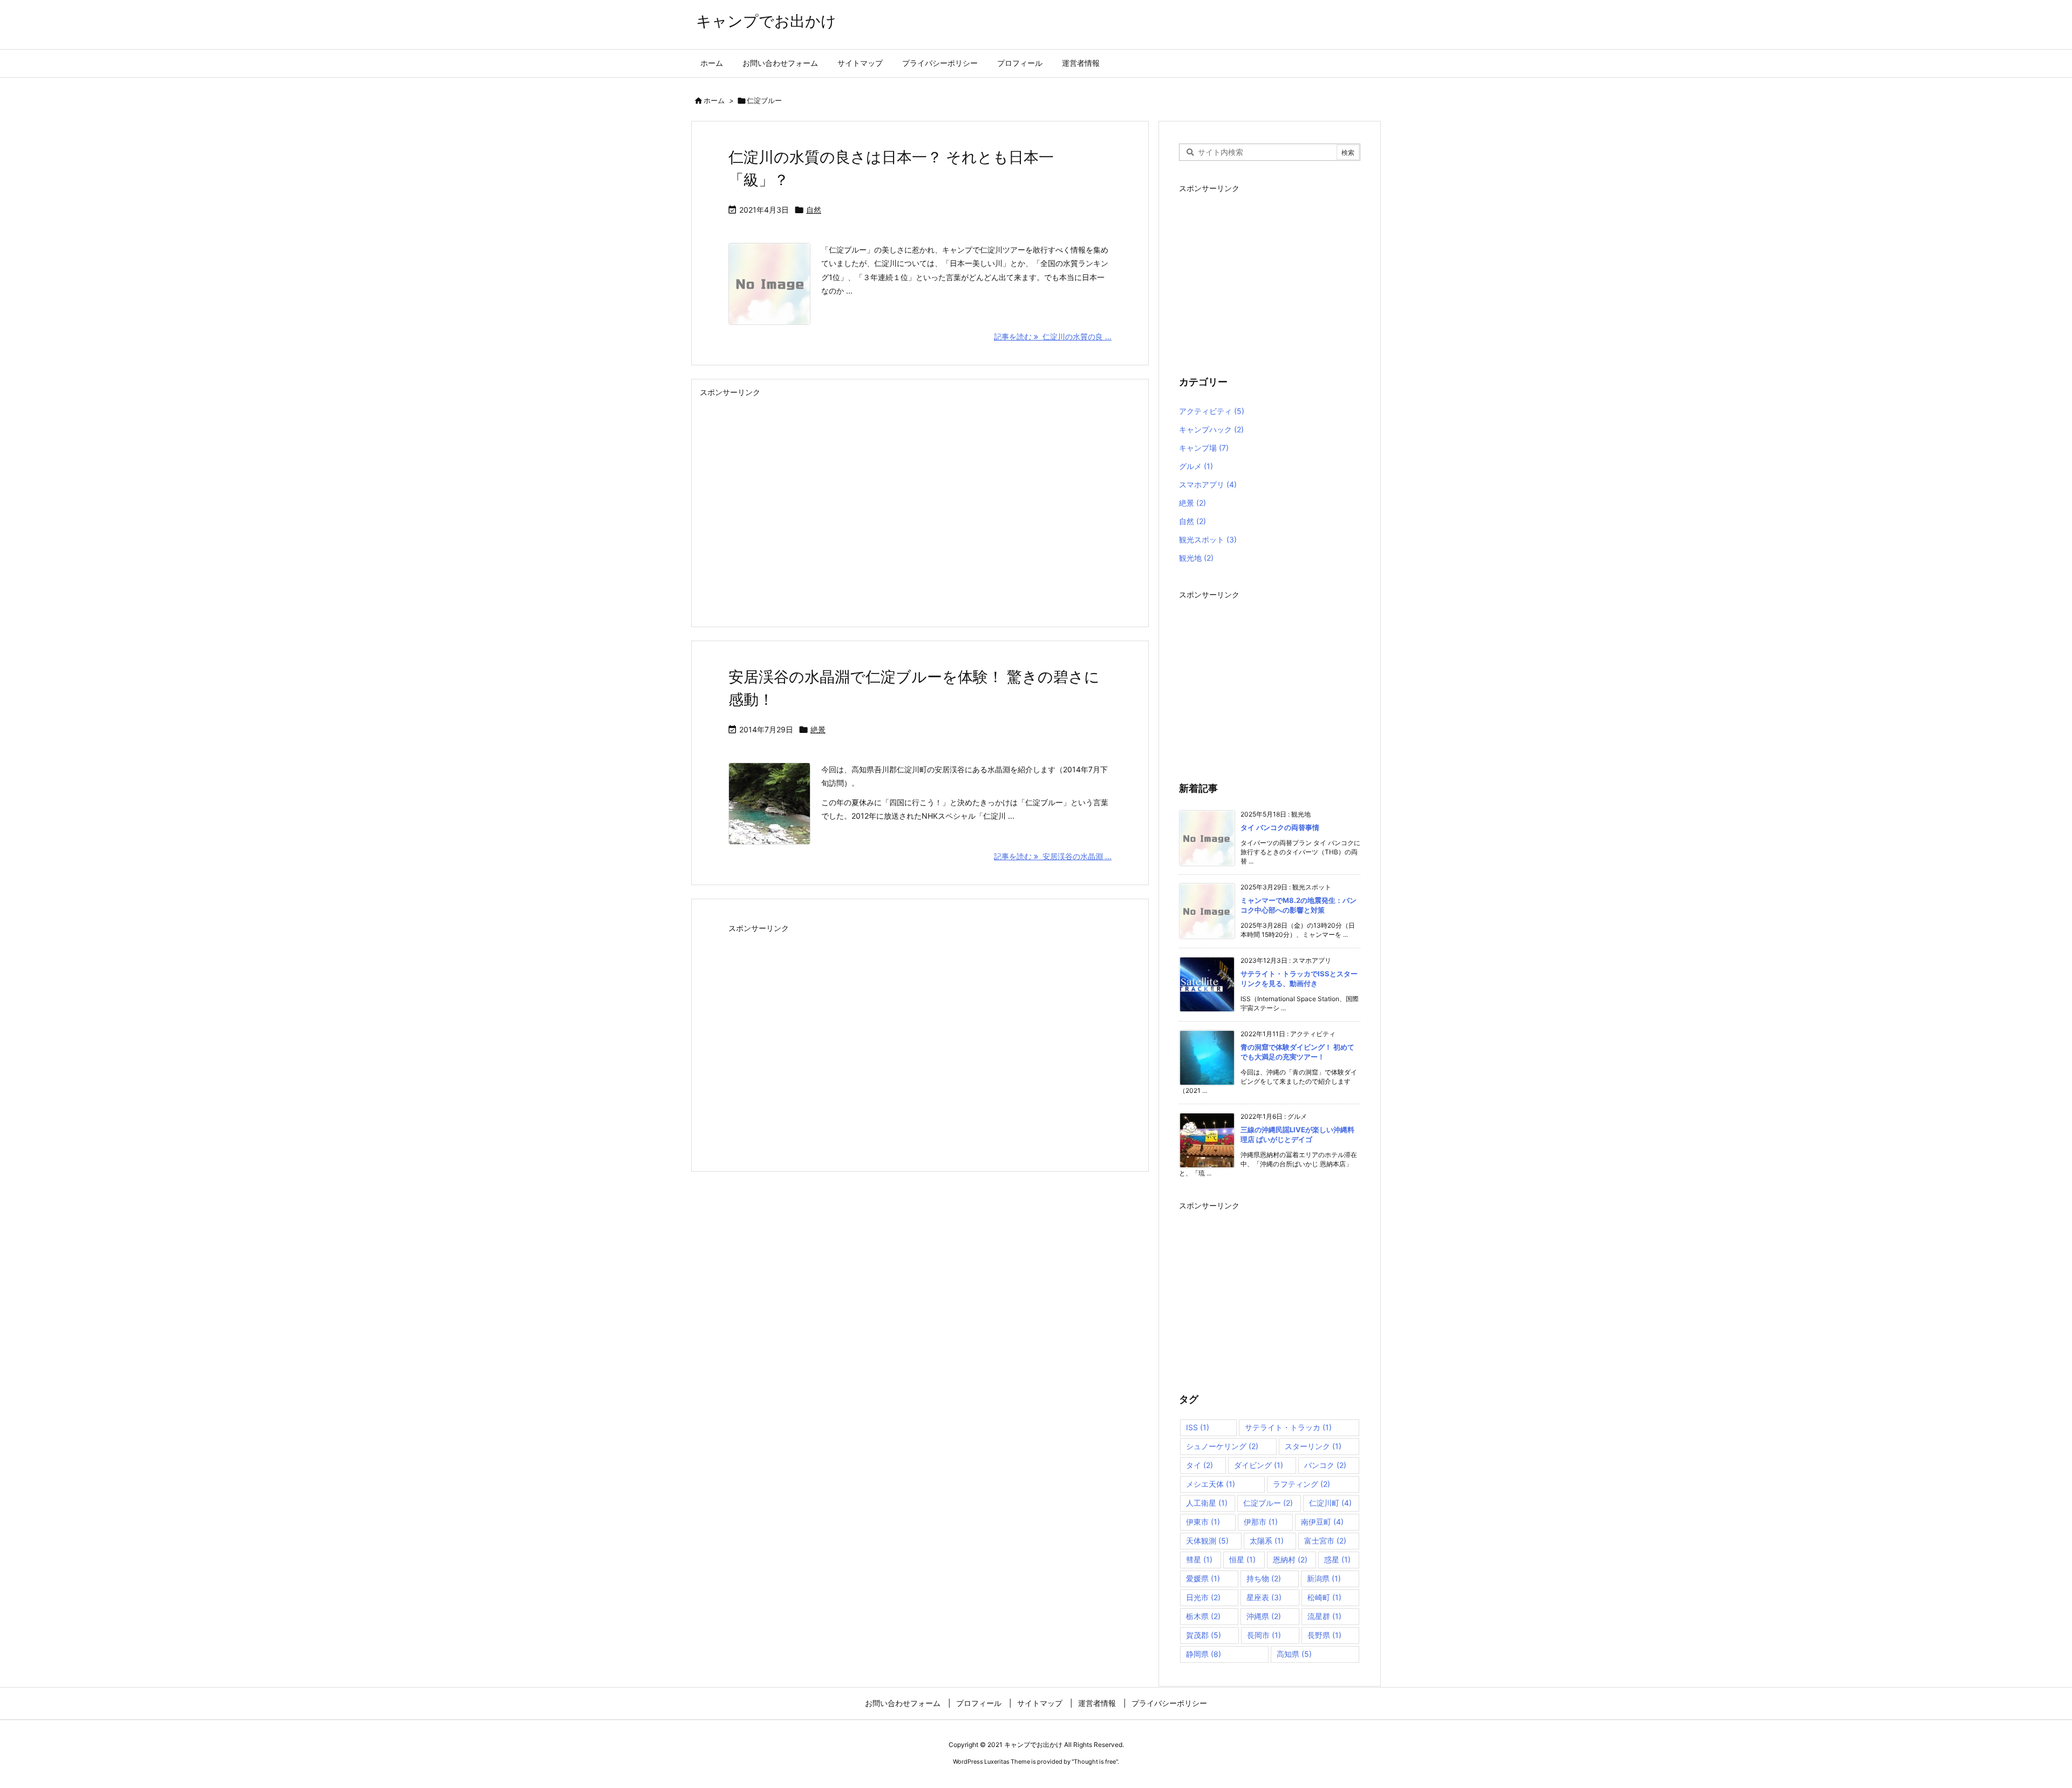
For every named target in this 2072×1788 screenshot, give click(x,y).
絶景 (818, 729)
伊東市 (1203, 1522)
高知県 (1294, 1654)
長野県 (1324, 1635)
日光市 (1203, 1597)
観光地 (1196, 558)
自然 (814, 210)
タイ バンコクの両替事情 (1280, 827)
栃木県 (1203, 1616)
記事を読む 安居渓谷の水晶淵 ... (1053, 856)
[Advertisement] (920, 509)
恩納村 (1290, 1559)
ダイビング (1259, 1465)
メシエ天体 (1211, 1484)
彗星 (1199, 1559)
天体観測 (1207, 1541)
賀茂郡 (1204, 1635)
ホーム (714, 100)
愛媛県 (1203, 1578)
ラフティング (1301, 1484)
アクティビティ (1212, 411)
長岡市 (1264, 1635)
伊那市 (1261, 1522)
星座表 (1264, 1597)
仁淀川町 (1330, 1503)
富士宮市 (1325, 1541)
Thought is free (1095, 1762)
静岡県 (1204, 1654)
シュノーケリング (1222, 1446)
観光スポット (1208, 539)
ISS (1198, 1427)
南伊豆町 (1322, 1522)
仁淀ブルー (1268, 1503)
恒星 (1242, 1559)
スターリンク (1313, 1446)
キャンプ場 (1204, 448)
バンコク (1325, 1465)
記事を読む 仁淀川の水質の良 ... (1053, 336)
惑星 (1337, 1559)
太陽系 (1267, 1541)
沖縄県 (1264, 1616)
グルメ (1196, 466)
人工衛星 (1207, 1503)
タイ (1199, 1465)
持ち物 (1264, 1578)
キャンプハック (1211, 429)
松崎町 (1324, 1597)
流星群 (1324, 1616)
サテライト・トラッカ (1288, 1427)
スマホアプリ (1208, 484)
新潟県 (1324, 1578)
